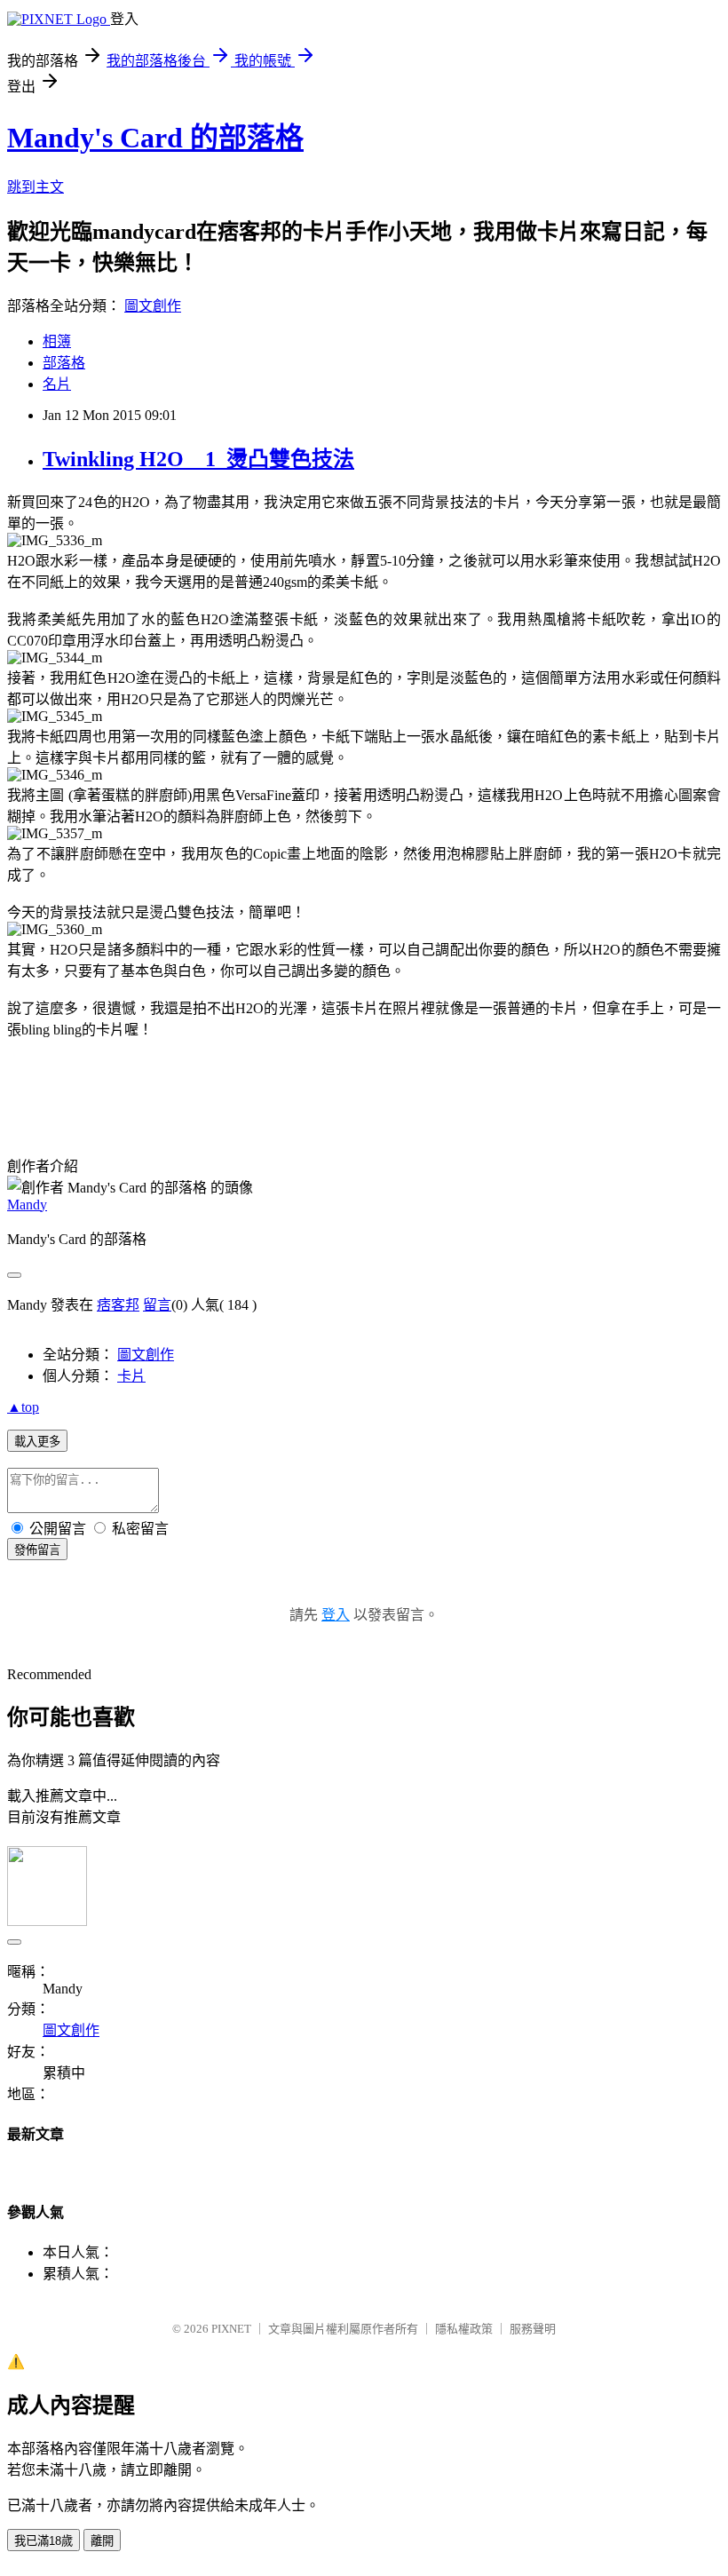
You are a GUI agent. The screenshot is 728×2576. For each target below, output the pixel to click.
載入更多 (37, 1442)
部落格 (64, 363)
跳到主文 (36, 187)
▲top (23, 1407)
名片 (57, 384)
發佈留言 (37, 1550)
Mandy (27, 1205)
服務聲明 (533, 2329)
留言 (157, 1305)
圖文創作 (153, 306)
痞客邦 (118, 1305)
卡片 (131, 1376)
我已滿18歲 (44, 2541)
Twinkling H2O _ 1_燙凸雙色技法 (198, 459)
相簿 (57, 341)
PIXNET (231, 2329)
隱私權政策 (464, 2329)
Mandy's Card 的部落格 (155, 138)
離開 (102, 2541)
